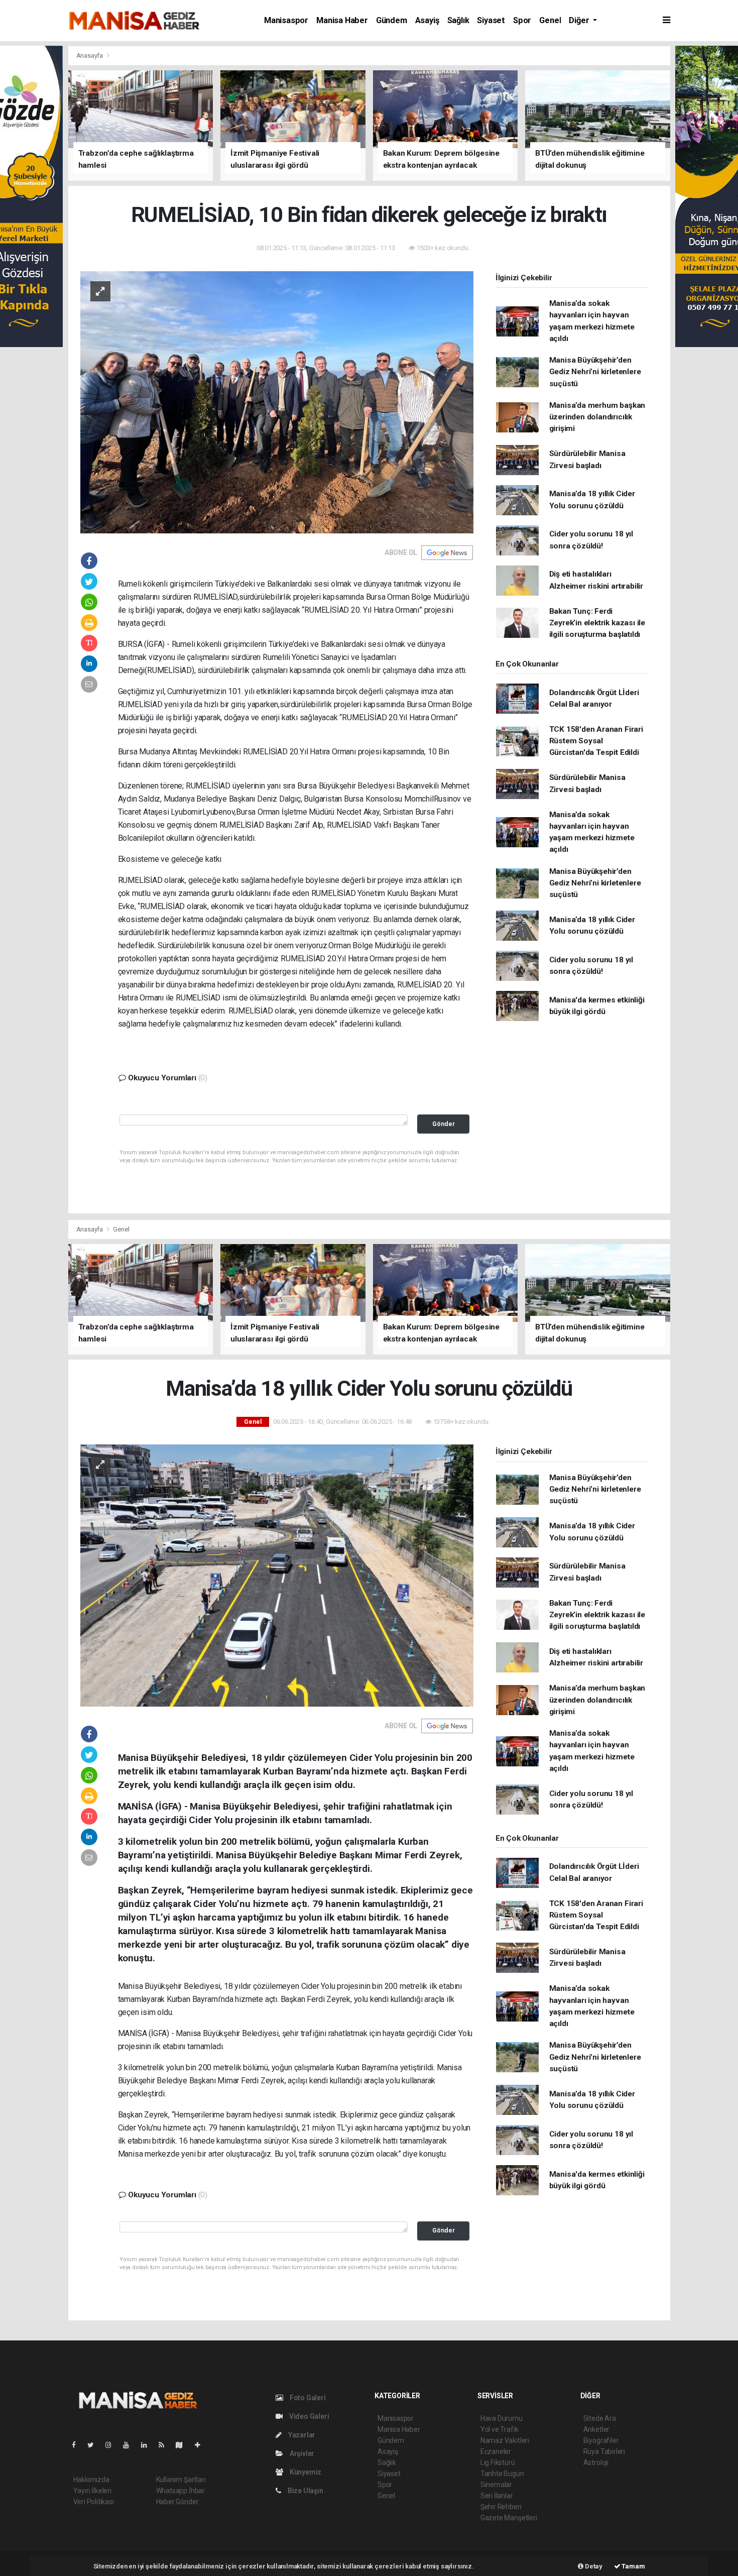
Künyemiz (305, 2472)
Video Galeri (308, 2416)
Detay (593, 2566)
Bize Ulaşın (305, 2491)
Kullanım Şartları (181, 2480)
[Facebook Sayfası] (78, 2445)
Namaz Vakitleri (505, 2440)
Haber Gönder (177, 2502)
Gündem (392, 20)
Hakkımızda (91, 2480)
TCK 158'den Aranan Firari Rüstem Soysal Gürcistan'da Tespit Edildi (596, 741)
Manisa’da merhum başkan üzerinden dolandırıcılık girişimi (597, 417)
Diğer (580, 20)
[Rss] (165, 2445)
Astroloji (596, 2462)
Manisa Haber (342, 20)
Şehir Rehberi (501, 2507)
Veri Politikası (94, 2502)
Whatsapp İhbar (180, 2491)
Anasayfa (90, 55)
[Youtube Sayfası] (130, 2445)
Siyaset (491, 20)
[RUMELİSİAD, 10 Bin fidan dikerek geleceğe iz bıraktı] (277, 401)
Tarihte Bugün (502, 2474)
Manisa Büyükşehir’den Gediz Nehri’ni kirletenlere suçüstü (595, 372)
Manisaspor (286, 20)
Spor (522, 20)
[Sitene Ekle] (202, 2445)
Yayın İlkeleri (92, 2491)
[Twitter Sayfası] (95, 2445)
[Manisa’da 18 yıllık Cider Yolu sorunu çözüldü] (277, 1575)
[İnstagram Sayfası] (112, 2445)
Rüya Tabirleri (604, 2451)
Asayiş (427, 20)
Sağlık (458, 20)
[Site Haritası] (183, 2445)
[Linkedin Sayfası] (148, 2445)
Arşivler (301, 2453)
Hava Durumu (502, 2418)
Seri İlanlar (497, 2496)
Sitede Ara (600, 2418)
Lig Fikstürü (498, 2462)
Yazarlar (301, 2435)
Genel (550, 20)
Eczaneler (496, 2451)
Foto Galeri (307, 2398)
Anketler (596, 2429)
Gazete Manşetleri (509, 2518)
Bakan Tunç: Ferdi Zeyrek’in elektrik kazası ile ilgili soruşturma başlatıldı (597, 623)
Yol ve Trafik (500, 2429)
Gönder (444, 1124)
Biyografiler (601, 2440)
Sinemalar (496, 2485)
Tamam (633, 2566)
